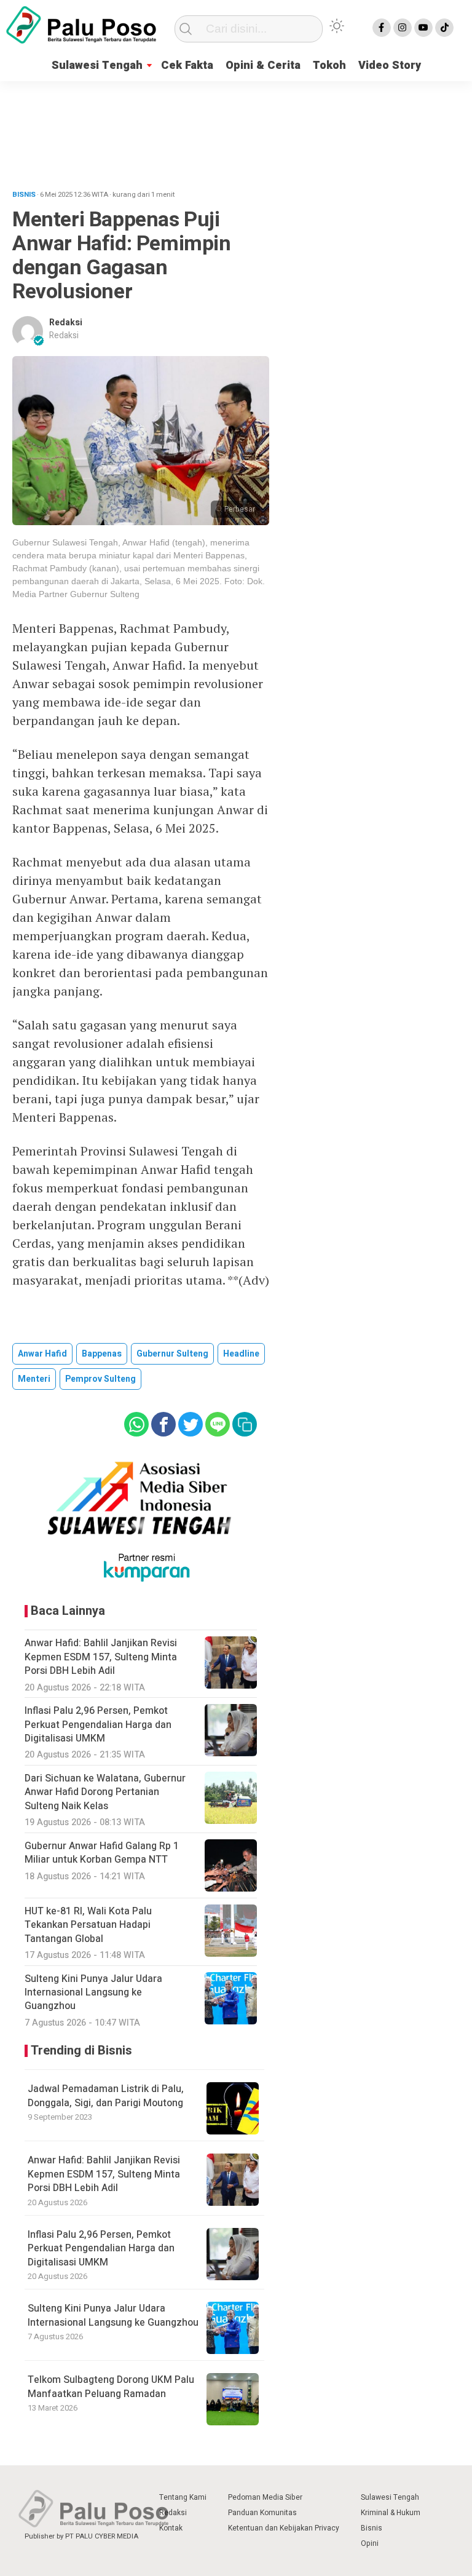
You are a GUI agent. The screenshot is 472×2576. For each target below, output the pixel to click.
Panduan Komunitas (262, 2513)
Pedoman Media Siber (265, 2497)
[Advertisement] (236, 131)
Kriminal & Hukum (391, 2513)
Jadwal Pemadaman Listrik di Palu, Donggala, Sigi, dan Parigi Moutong (106, 2096)
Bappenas (102, 1354)
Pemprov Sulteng (100, 1379)
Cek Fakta (187, 65)
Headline (241, 1354)
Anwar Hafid (42, 1354)
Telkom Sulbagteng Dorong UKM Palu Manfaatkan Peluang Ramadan (111, 2387)
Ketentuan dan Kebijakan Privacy (284, 2528)
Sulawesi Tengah (97, 65)
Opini (370, 2543)
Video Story (390, 65)
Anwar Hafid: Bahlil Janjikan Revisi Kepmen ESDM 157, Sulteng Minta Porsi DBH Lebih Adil (104, 2174)
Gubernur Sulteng (172, 1354)
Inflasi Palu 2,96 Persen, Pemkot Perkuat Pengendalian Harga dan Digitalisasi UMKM (101, 2249)
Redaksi (66, 323)
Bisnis (372, 2528)
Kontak (171, 2528)
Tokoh (329, 65)
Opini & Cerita (263, 65)
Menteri (34, 1379)
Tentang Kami (183, 2497)
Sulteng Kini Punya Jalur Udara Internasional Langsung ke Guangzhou (113, 2315)
